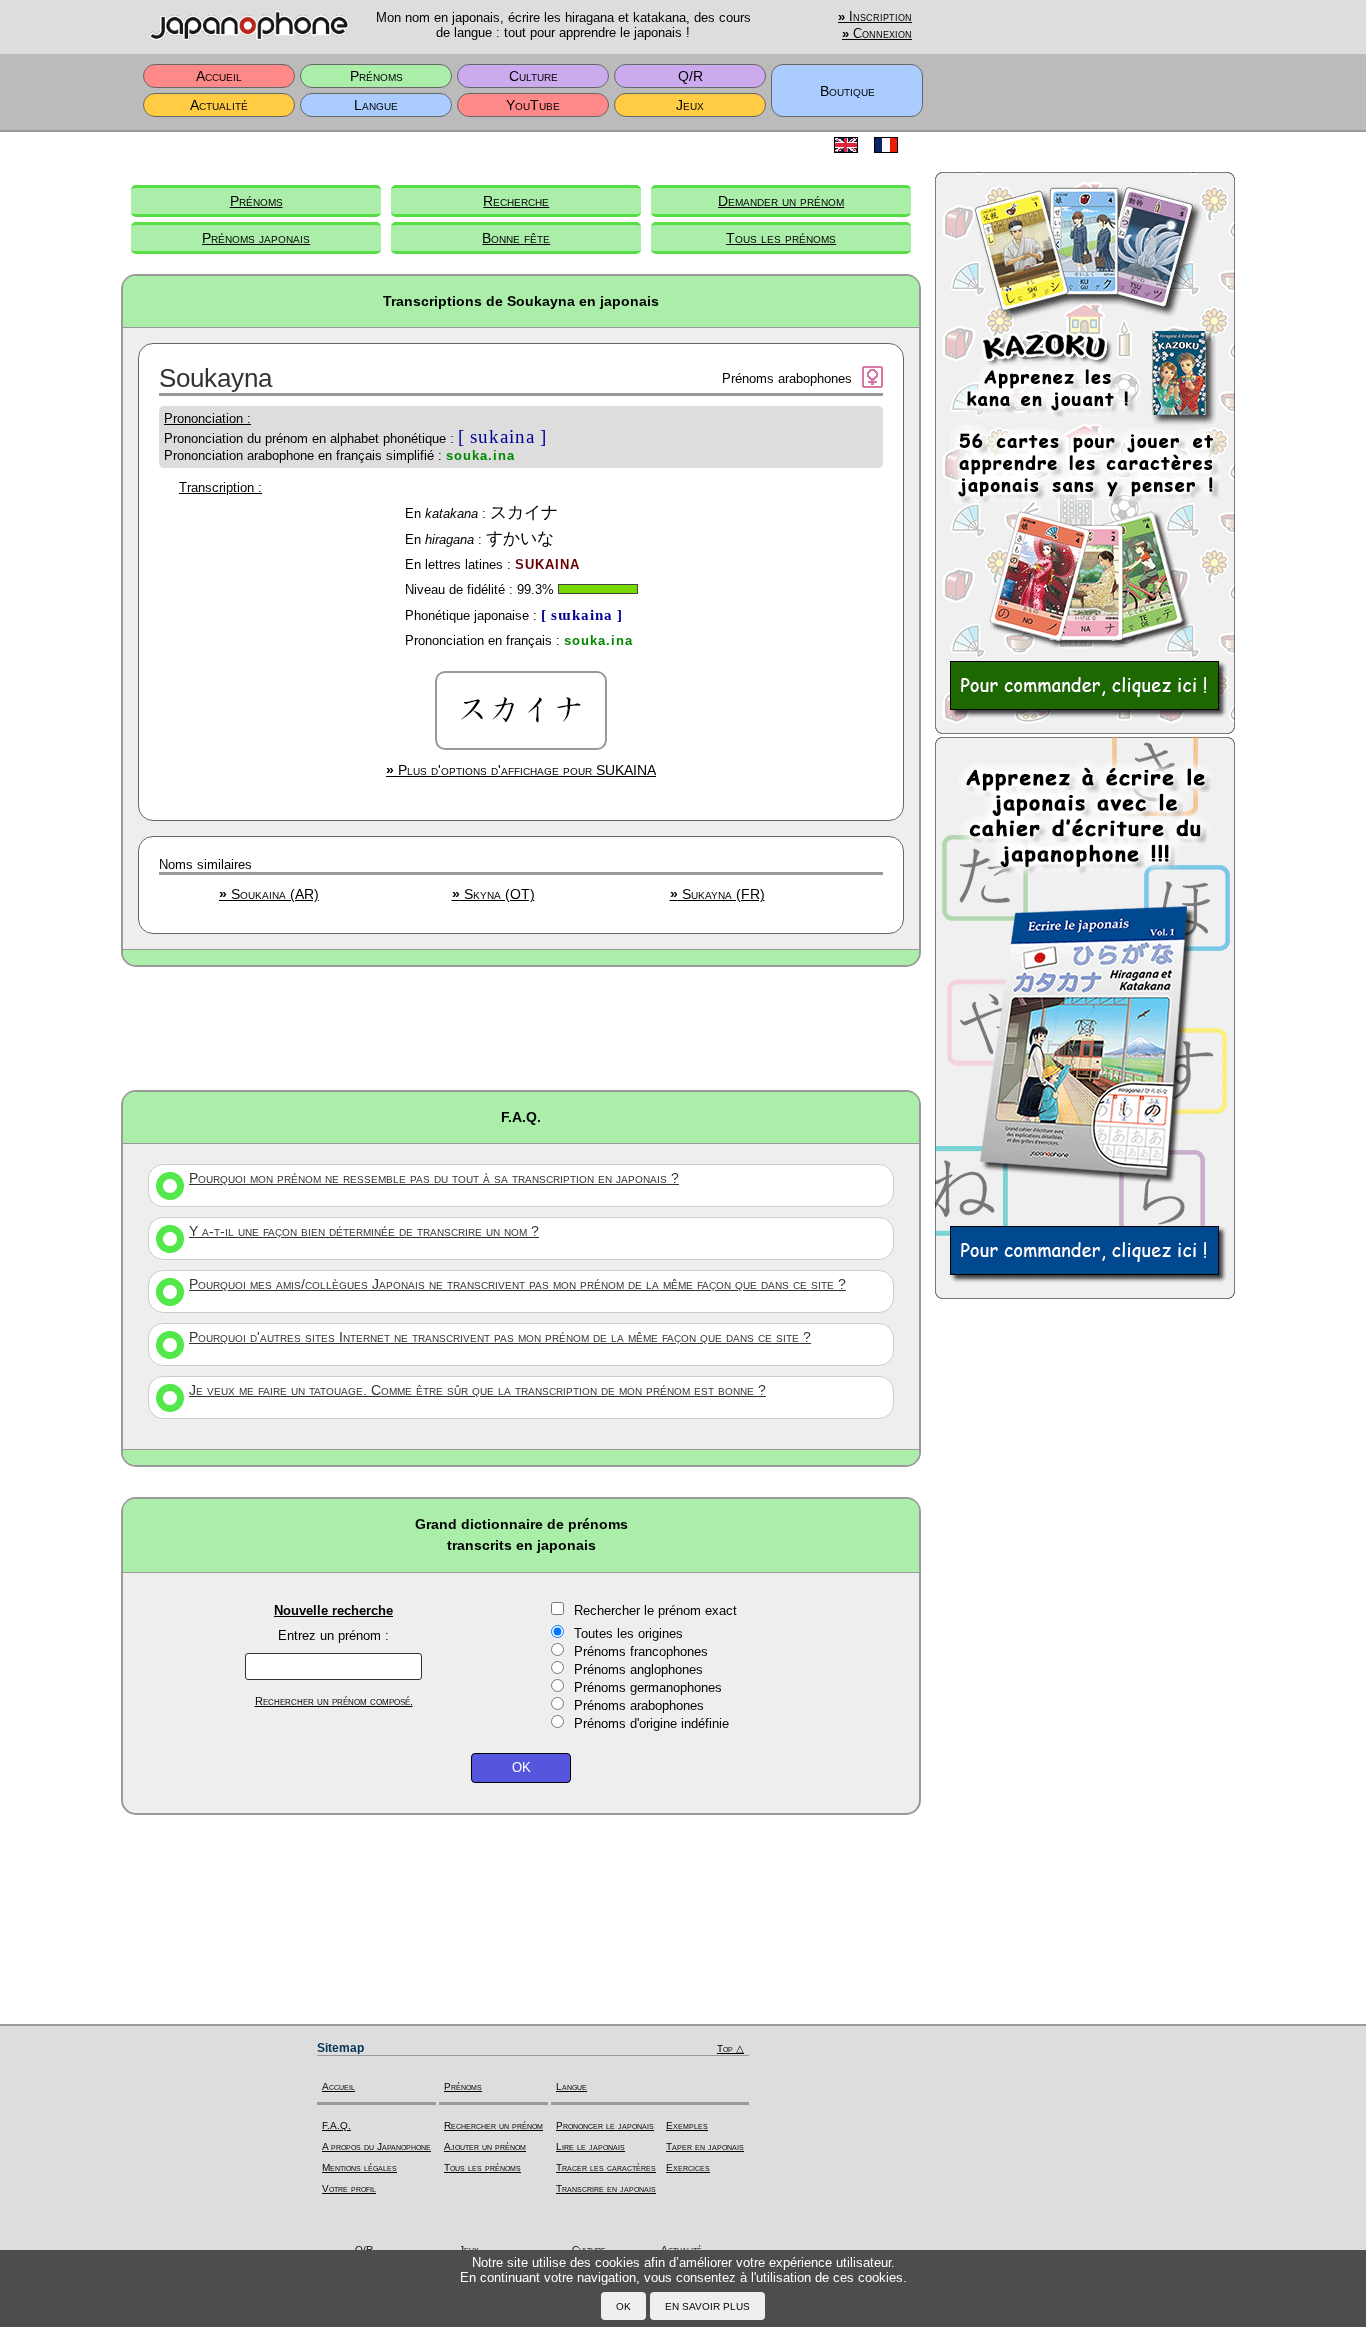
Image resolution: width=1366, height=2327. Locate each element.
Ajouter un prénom (485, 2146)
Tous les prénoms (781, 238)
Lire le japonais (590, 2146)
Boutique (847, 91)
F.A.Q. (336, 2125)
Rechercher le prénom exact (655, 1610)
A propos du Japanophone (376, 2146)
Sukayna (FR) (717, 894)
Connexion (877, 34)
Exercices (688, 2167)
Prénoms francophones (641, 1651)
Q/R (690, 76)
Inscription (875, 17)
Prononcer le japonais (605, 2125)
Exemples (687, 2125)
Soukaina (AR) (269, 894)
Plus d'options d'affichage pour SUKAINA (521, 770)
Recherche (516, 201)
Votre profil (349, 2188)
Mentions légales (359, 2167)
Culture (533, 76)
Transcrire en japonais (606, 2188)
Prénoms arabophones (639, 1705)
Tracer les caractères (606, 2167)
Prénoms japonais (256, 238)
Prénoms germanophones (648, 1687)
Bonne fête (516, 238)
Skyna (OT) (493, 894)
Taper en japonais (705, 2146)
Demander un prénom (781, 201)
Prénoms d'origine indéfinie (651, 1723)
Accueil (219, 76)
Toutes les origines (628, 1633)
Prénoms (376, 76)
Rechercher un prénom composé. (334, 1701)
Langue (376, 105)
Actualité (219, 105)
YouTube (533, 105)
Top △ (730, 2048)
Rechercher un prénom (493, 2125)
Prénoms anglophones (638, 1669)
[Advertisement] (521, 1027)
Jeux (690, 105)
